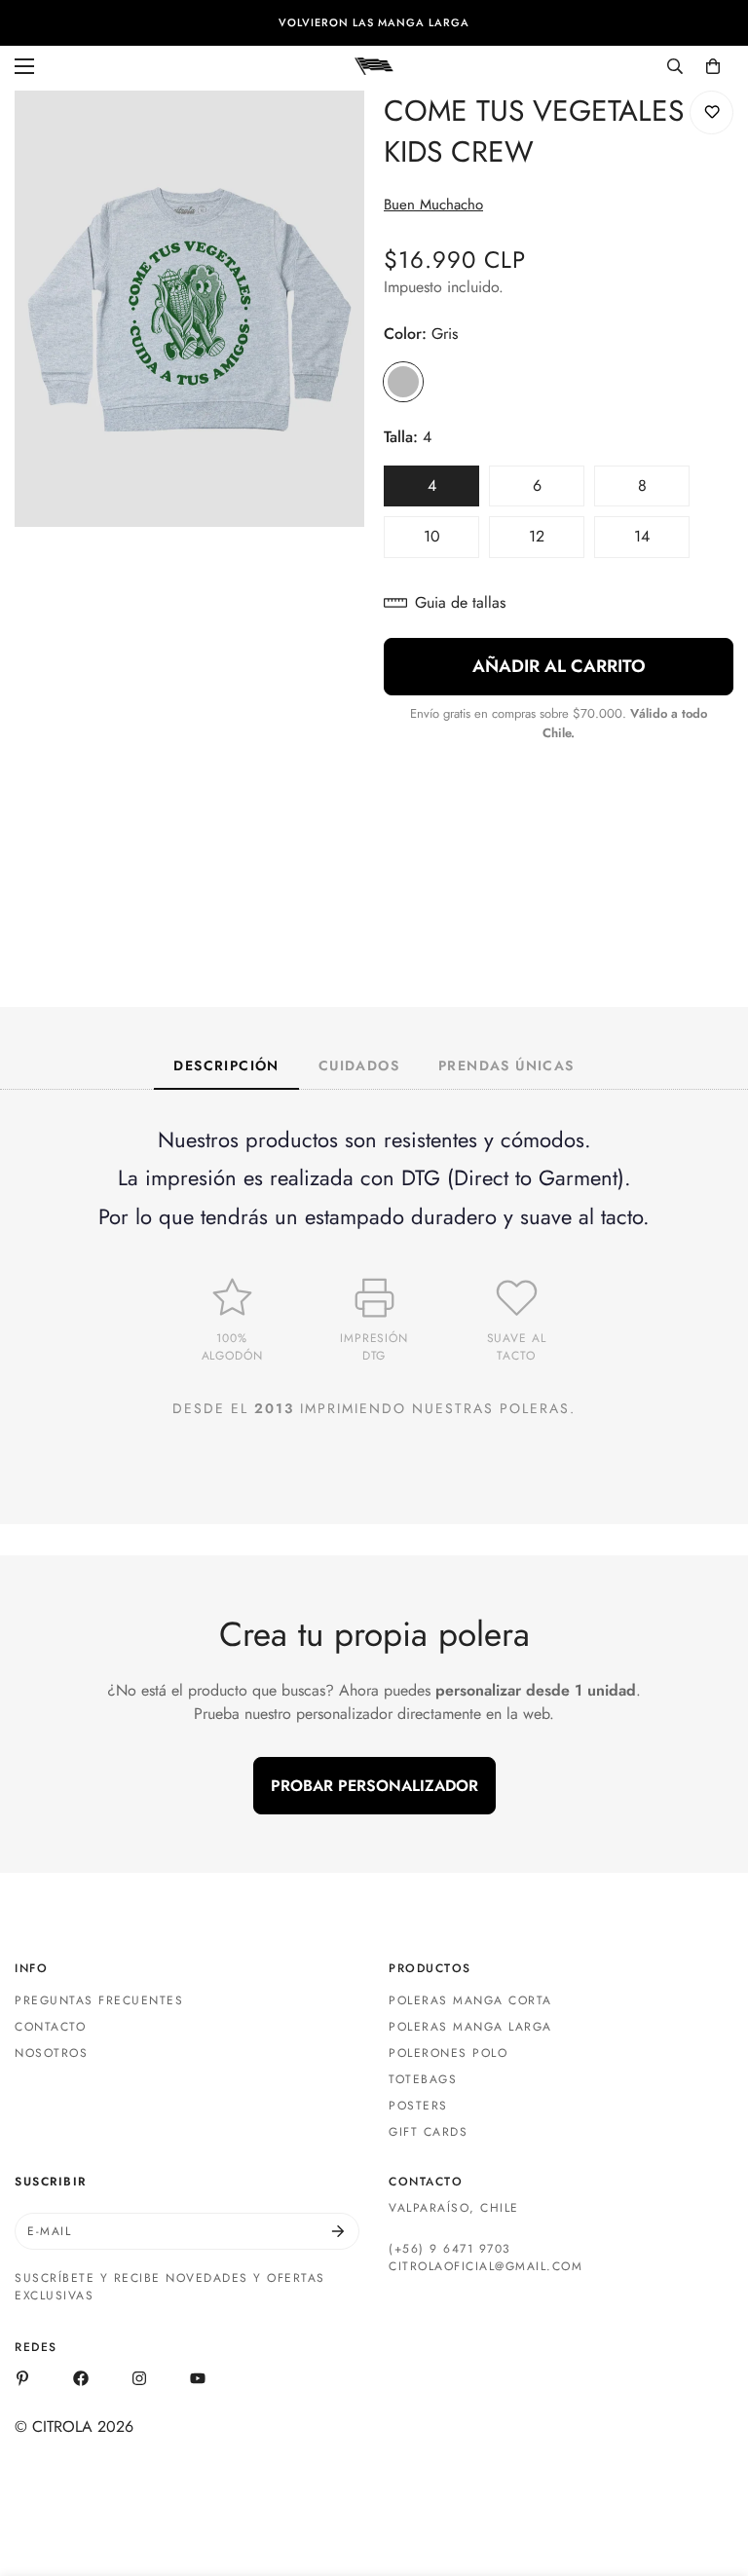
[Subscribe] (338, 2231)
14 (662, 541)
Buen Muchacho (433, 205)
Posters (418, 2106)
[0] (713, 66)
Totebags (423, 2079)
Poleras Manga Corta (470, 2000)
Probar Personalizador (374, 1786)
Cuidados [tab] (359, 1065)
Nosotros (51, 2053)
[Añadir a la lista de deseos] (711, 112)
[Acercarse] (333, 132)
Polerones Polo (448, 2053)
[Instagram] (139, 2378)
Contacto (50, 2027)
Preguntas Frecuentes (99, 2000)
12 (557, 541)
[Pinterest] (22, 2378)
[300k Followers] (81, 2378)
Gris (403, 382)
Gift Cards (428, 2132)
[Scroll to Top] (710, 2470)
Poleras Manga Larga (470, 2027)
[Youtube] (198, 2378)
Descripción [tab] (226, 1065)
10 (451, 541)
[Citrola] (374, 65)
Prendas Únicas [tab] (506, 1065)
